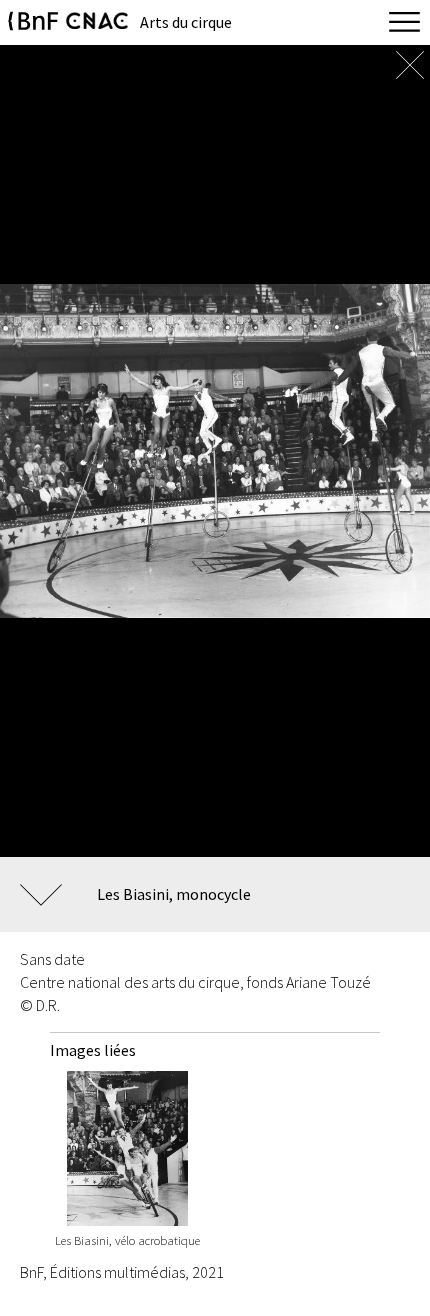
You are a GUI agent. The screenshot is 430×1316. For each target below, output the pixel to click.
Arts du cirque (186, 22)
